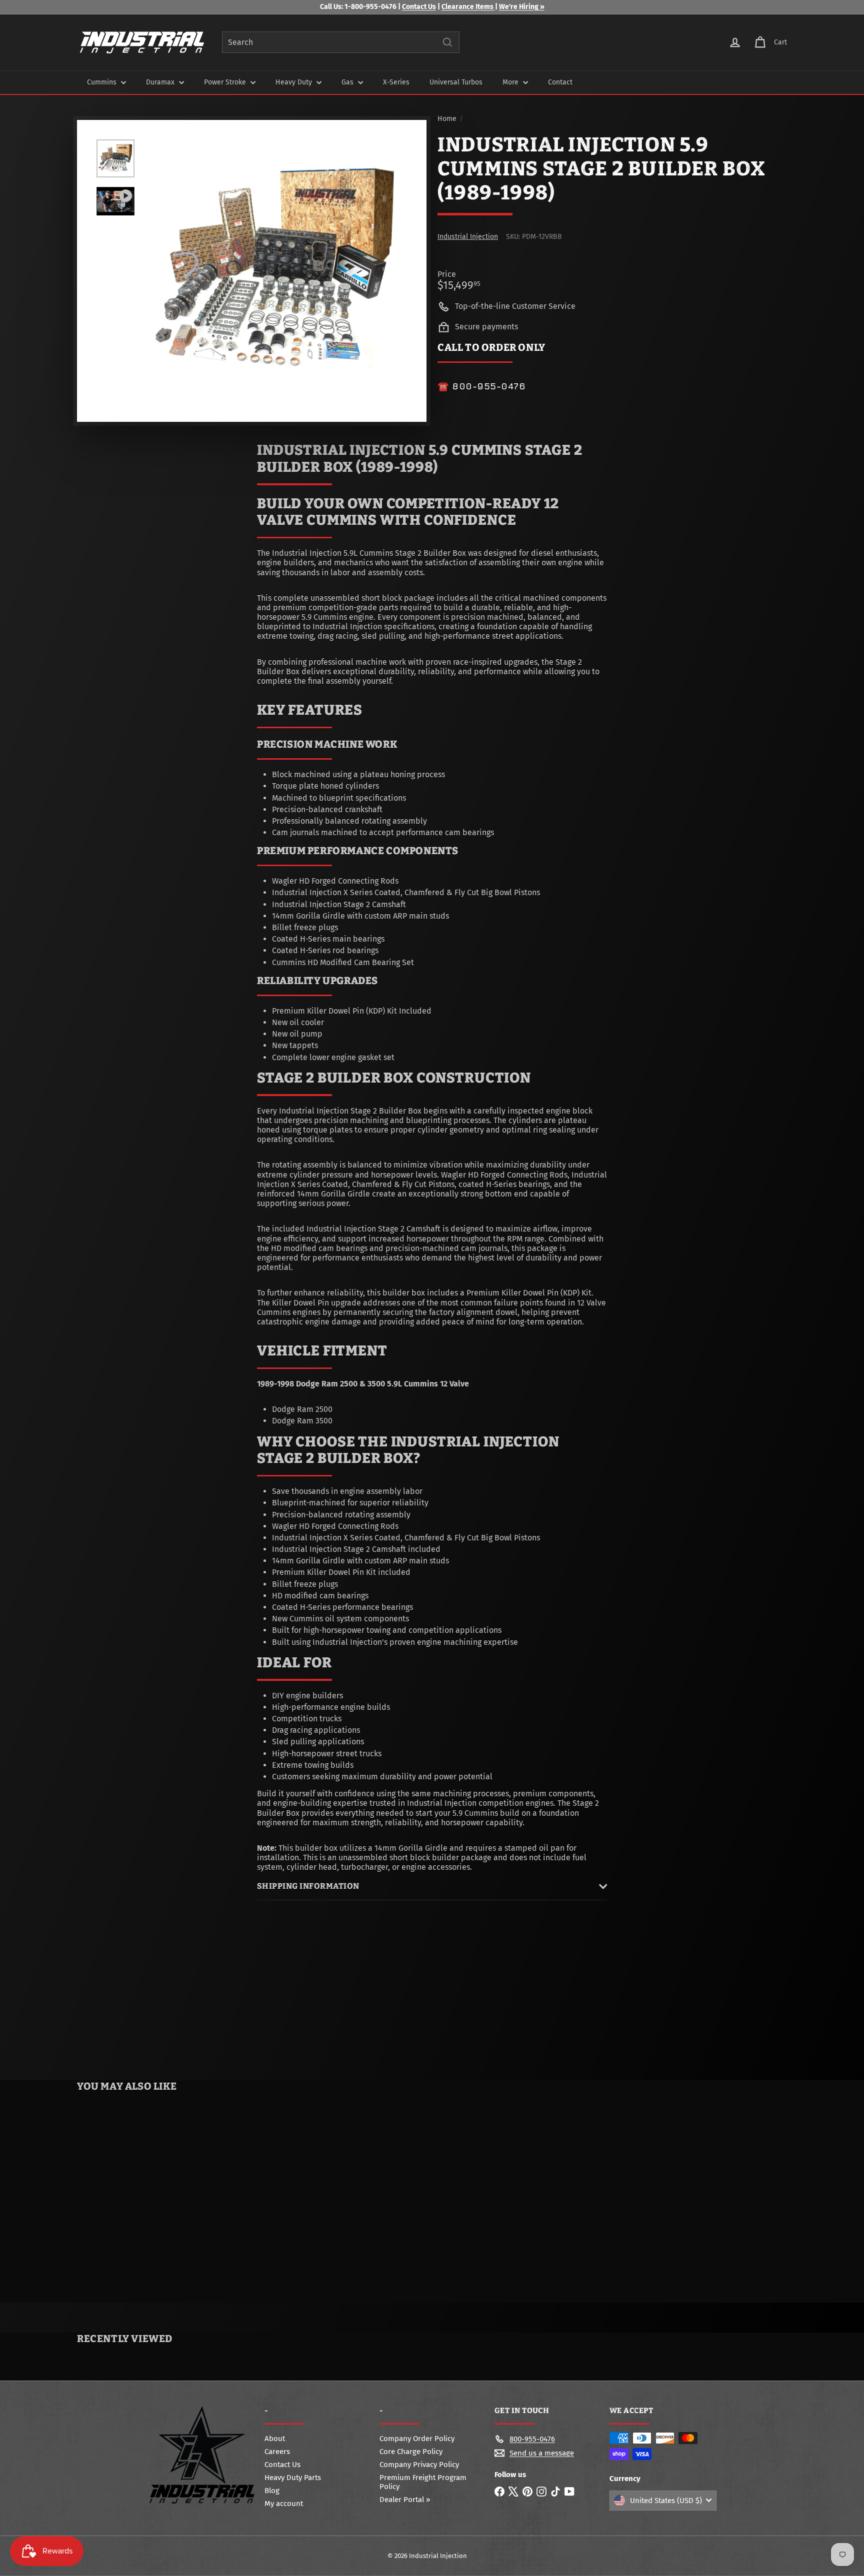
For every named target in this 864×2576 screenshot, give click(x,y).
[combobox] (341, 42)
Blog (272, 2491)
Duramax (161, 82)
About (275, 2439)
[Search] (447, 42)
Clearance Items (468, 7)
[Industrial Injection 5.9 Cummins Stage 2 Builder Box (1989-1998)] (136, 2200)
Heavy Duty (295, 82)
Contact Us (419, 7)
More (511, 82)
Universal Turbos (456, 82)
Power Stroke (226, 82)
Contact (560, 82)
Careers (277, 2452)
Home (447, 119)
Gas (348, 82)
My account (284, 2504)
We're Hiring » (522, 7)
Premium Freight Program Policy (423, 2482)
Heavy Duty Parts (293, 2478)
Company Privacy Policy (419, 2465)
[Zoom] (275, 271)
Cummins (103, 82)
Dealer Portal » (405, 2500)
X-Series (396, 82)
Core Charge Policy (411, 2452)
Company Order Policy (417, 2439)
